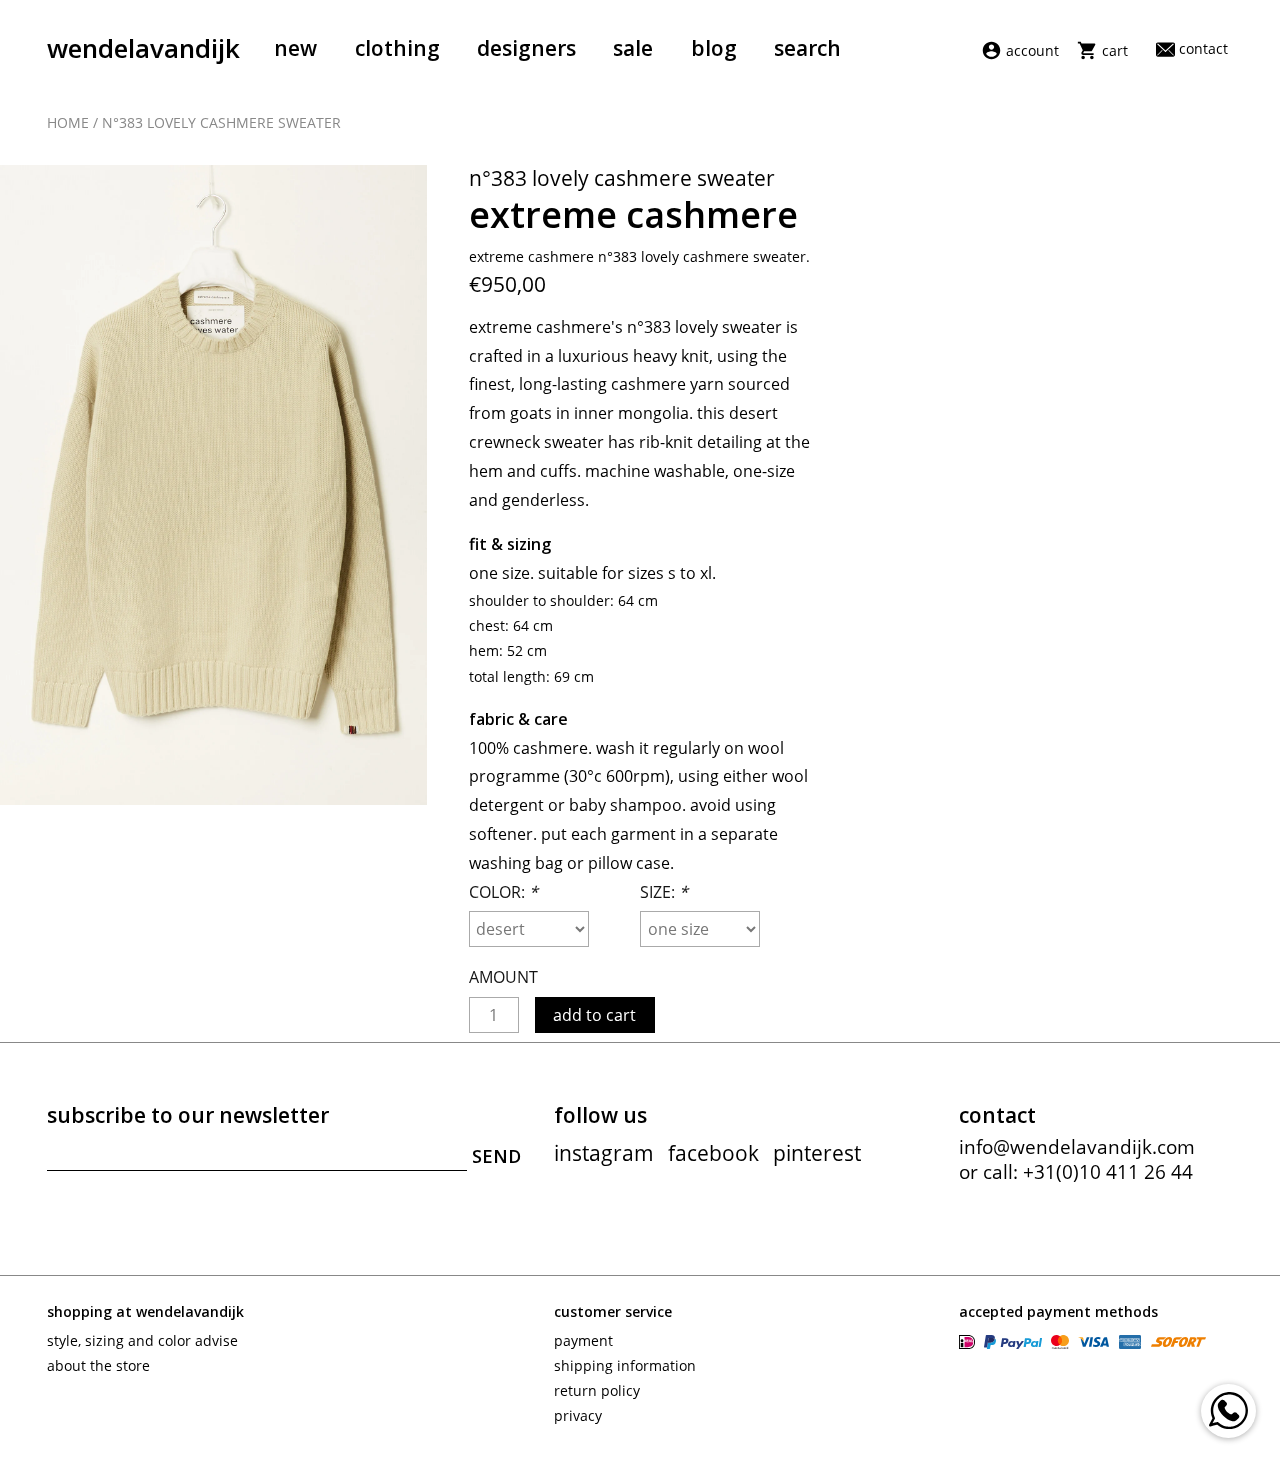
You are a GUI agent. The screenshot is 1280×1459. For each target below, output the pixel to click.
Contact (1203, 48)
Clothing (397, 48)
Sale (633, 48)
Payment (583, 1340)
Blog (714, 48)
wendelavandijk (143, 48)
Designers (526, 48)
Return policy (597, 1390)
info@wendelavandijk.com (1077, 1147)
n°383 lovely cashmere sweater (221, 122)
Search (807, 48)
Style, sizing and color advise (142, 1340)
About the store (98, 1365)
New (295, 48)
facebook (713, 1153)
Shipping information (625, 1365)
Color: (503, 892)
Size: (664, 892)
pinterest (817, 1153)
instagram (604, 1153)
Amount (503, 977)
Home (68, 122)
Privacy (578, 1415)
